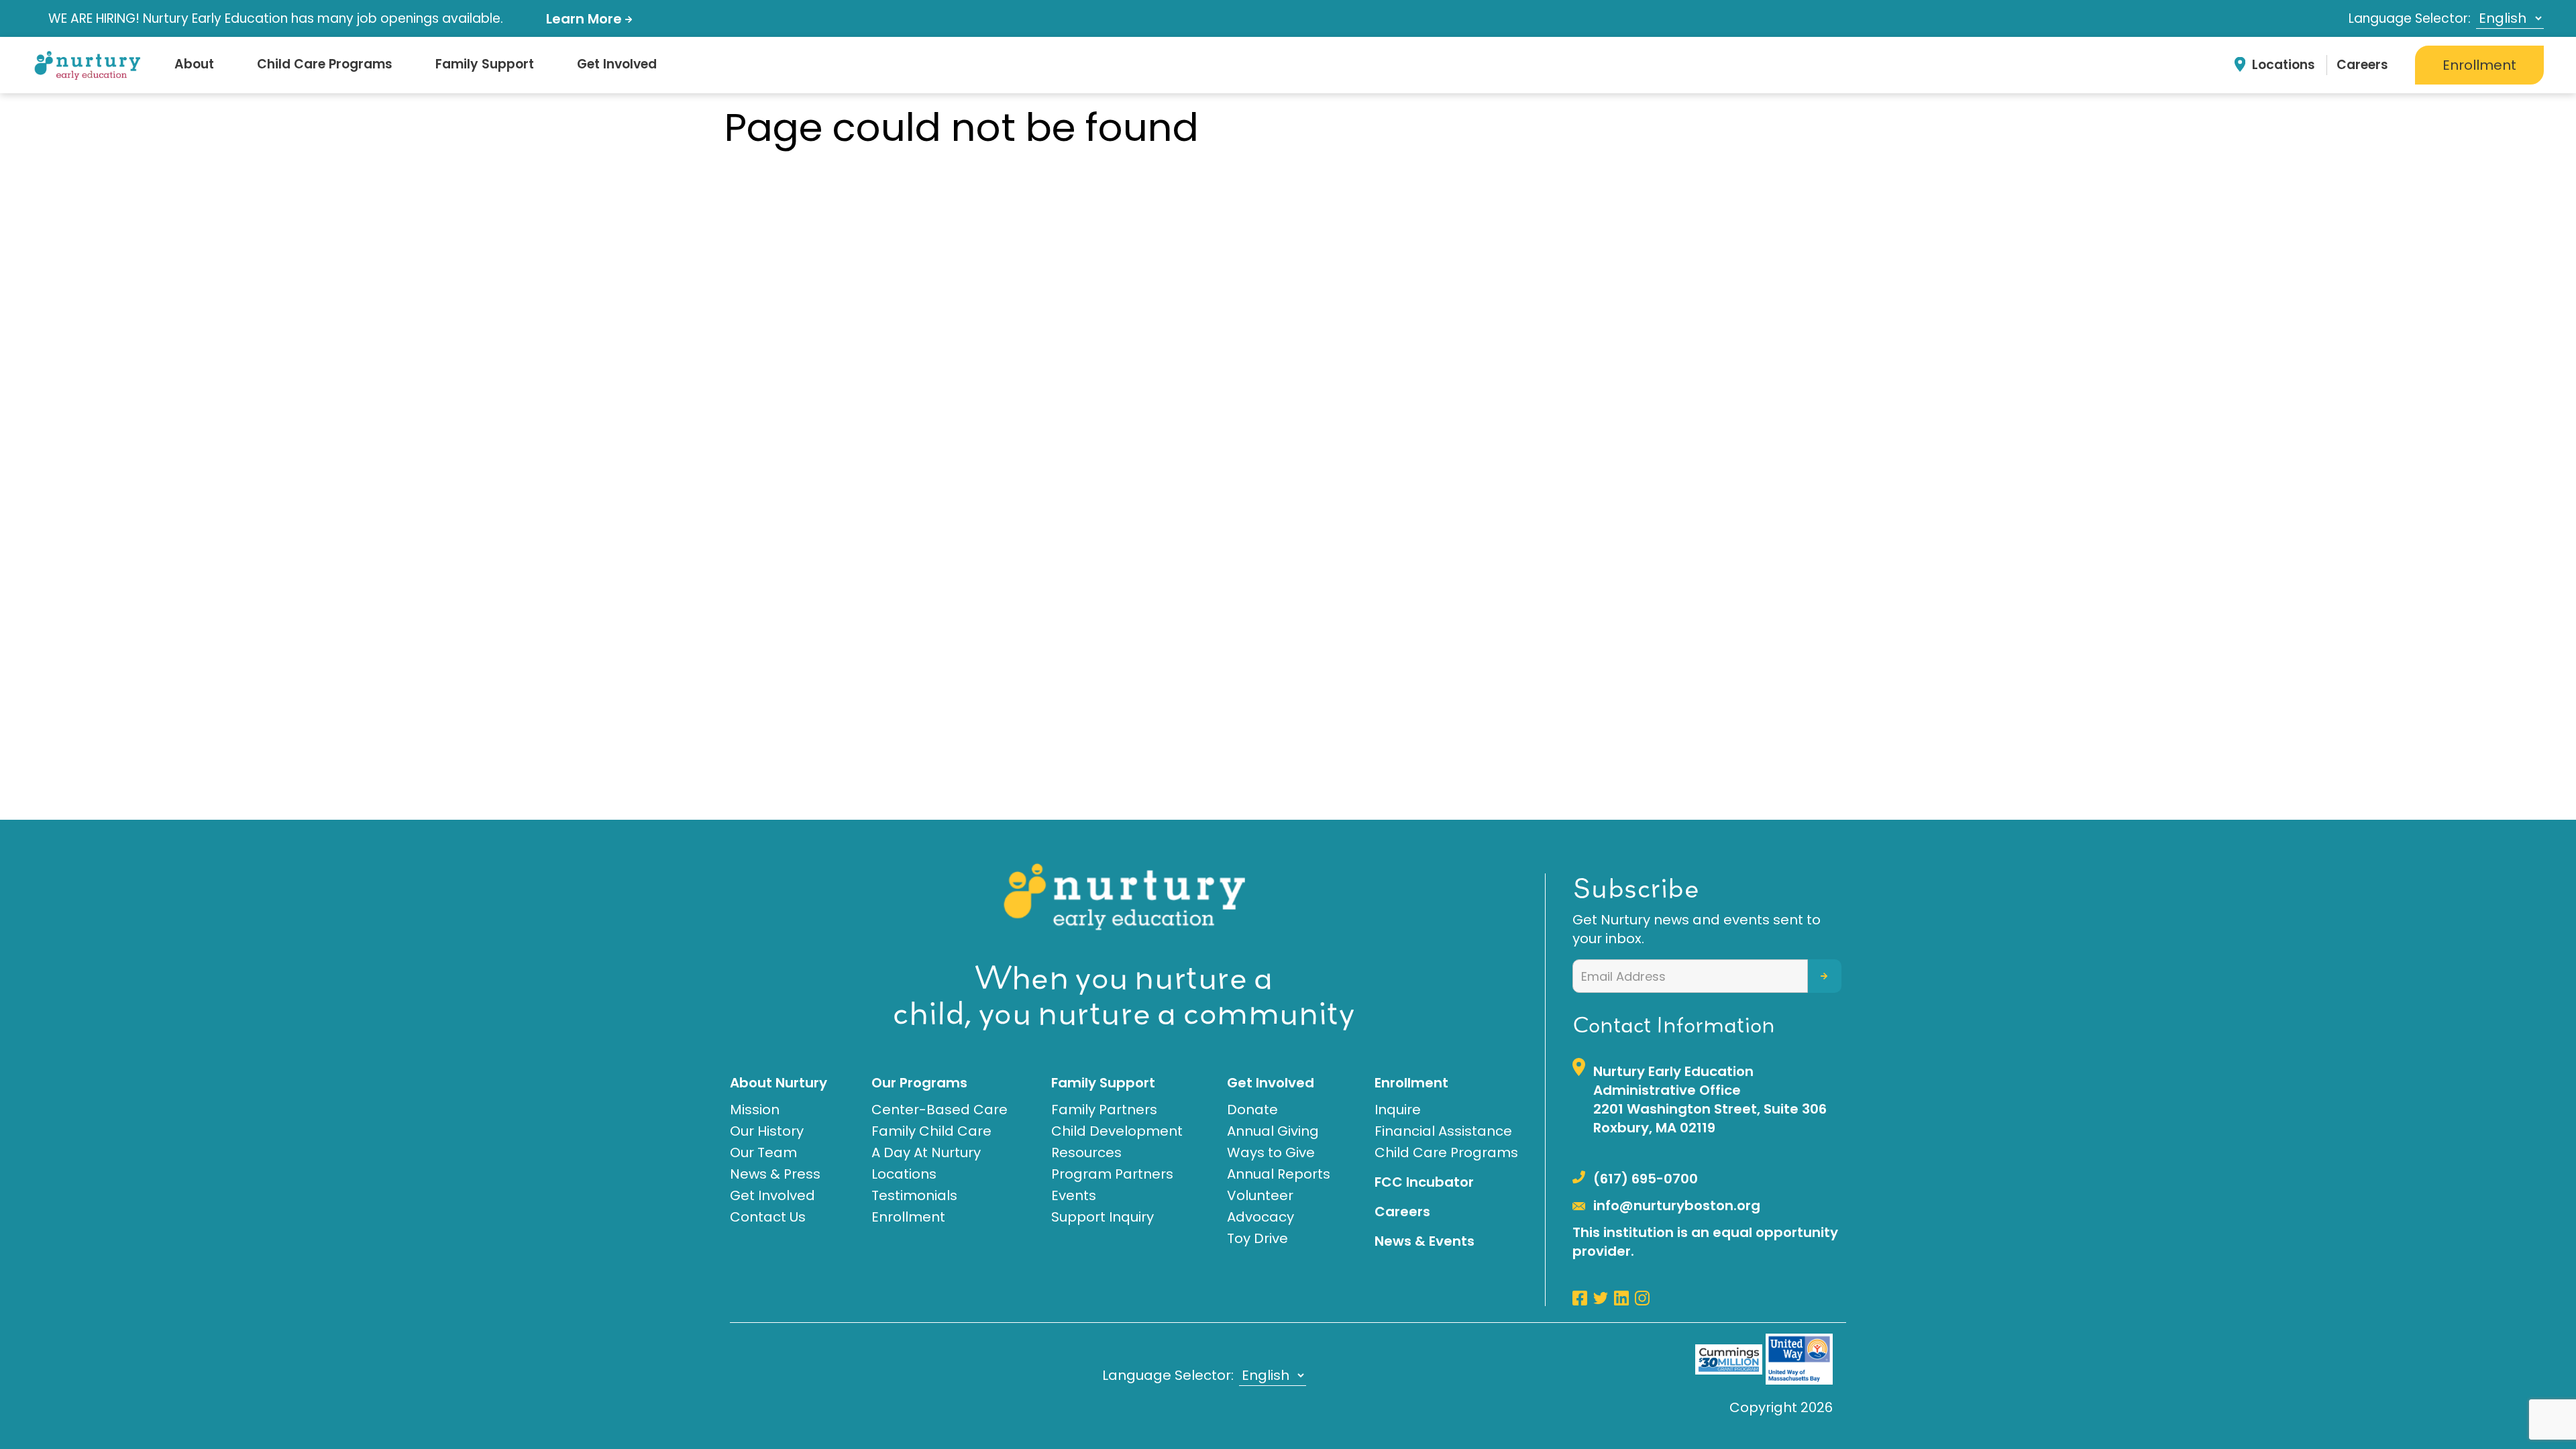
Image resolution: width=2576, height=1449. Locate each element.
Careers (2362, 65)
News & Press (775, 1174)
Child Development (1117, 1131)
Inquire (1398, 1110)
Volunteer (1260, 1195)
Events (1074, 1195)
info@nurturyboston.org (1677, 1205)
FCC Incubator (1424, 1182)
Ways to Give (1271, 1152)
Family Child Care (931, 1131)
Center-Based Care (940, 1110)
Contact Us (768, 1217)
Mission (755, 1110)
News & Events (1425, 1241)
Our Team (763, 1152)
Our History (767, 1131)
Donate (1252, 1110)
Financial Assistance (1443, 1131)
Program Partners (1112, 1174)
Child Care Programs (325, 64)
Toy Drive (1257, 1238)
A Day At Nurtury (926, 1152)
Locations (2284, 65)
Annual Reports (1279, 1174)
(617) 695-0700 (1646, 1179)
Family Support (485, 64)
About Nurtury (779, 1083)
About (194, 64)
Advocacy (1260, 1217)
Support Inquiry (1103, 1217)
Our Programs (919, 1083)
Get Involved (617, 64)
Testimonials (914, 1195)
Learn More (586, 19)
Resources (1086, 1152)
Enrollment (2479, 65)
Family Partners (1104, 1110)
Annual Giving (1273, 1131)
